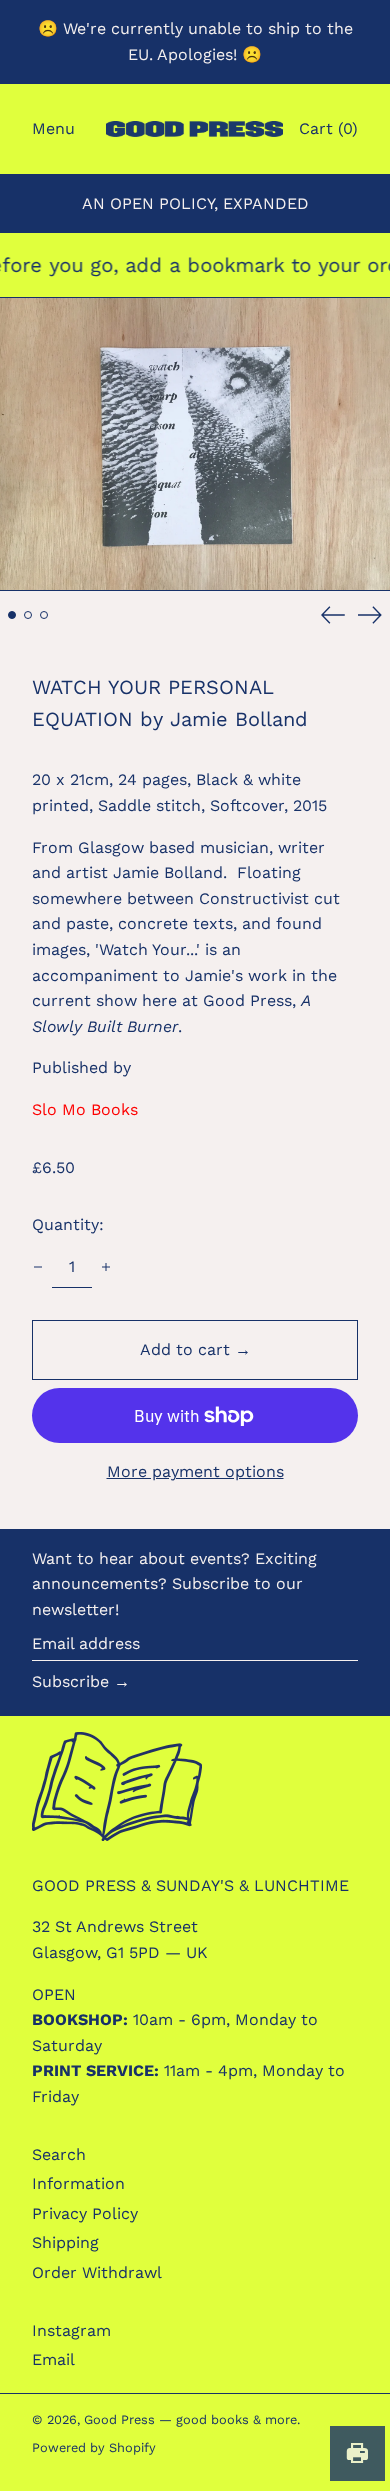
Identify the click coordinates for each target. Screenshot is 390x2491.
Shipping (65, 2242)
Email (53, 2359)
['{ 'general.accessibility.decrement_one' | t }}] (38, 1267)
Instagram (71, 2330)
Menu (53, 128)
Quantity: (68, 1224)
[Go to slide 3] (44, 615)
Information (78, 2183)
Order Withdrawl (97, 2272)
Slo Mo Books (85, 1109)
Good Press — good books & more (190, 2419)
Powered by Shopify (94, 2447)
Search (59, 2154)
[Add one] (106, 1267)
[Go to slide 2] (28, 615)
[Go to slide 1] (12, 615)
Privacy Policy (85, 2213)
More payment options (195, 1471)
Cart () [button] (328, 128)
